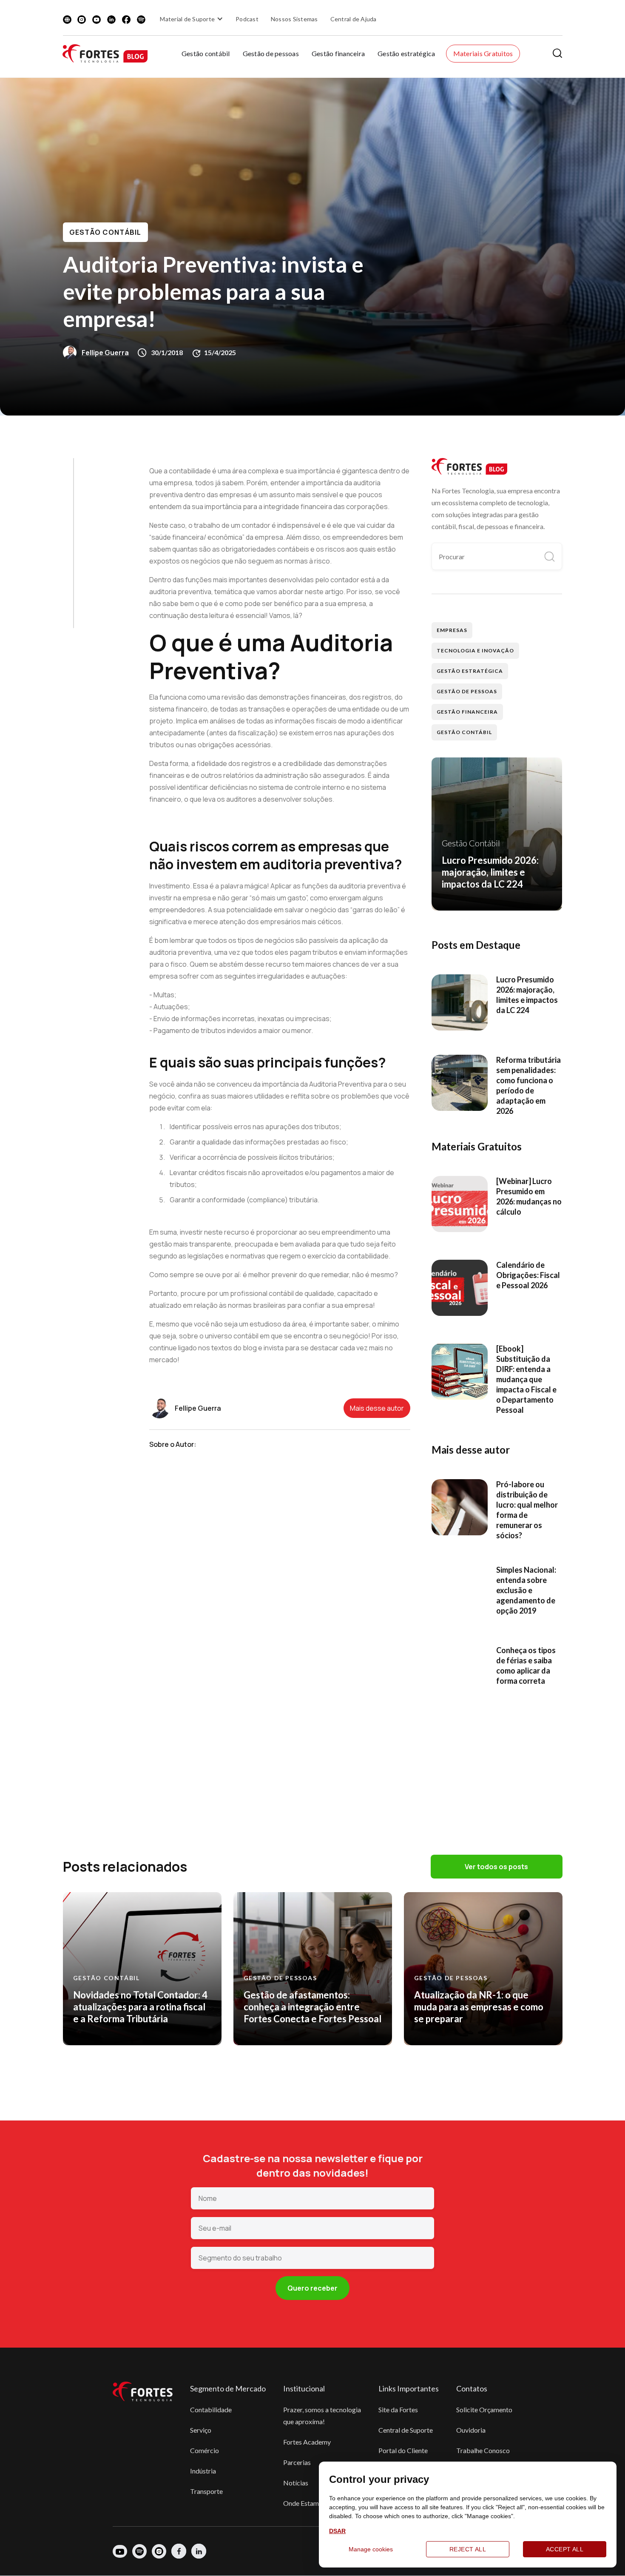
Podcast (247, 19)
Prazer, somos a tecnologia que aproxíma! (322, 2415)
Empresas (452, 630)
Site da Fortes (398, 2409)
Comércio (205, 2450)
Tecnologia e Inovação (475, 650)
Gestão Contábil (105, 232)
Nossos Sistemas (294, 19)
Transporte (206, 2491)
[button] (193, 19)
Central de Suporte (406, 2430)
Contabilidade (211, 2409)
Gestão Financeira (467, 712)
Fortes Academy (307, 2442)
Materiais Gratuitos (483, 53)
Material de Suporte (187, 19)
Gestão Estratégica (470, 671)
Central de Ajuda (354, 19)
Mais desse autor (377, 1408)
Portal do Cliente (403, 2450)
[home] (105, 53)
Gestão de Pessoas (467, 691)
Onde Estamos (304, 2503)
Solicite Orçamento (484, 2409)
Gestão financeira (338, 53)
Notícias (296, 2483)
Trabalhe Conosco (483, 2450)
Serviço (201, 2430)
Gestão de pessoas (271, 53)
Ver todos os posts (496, 1867)
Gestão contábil (206, 53)
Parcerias (297, 2462)
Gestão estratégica (406, 53)
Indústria (203, 2471)
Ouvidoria (471, 2430)
